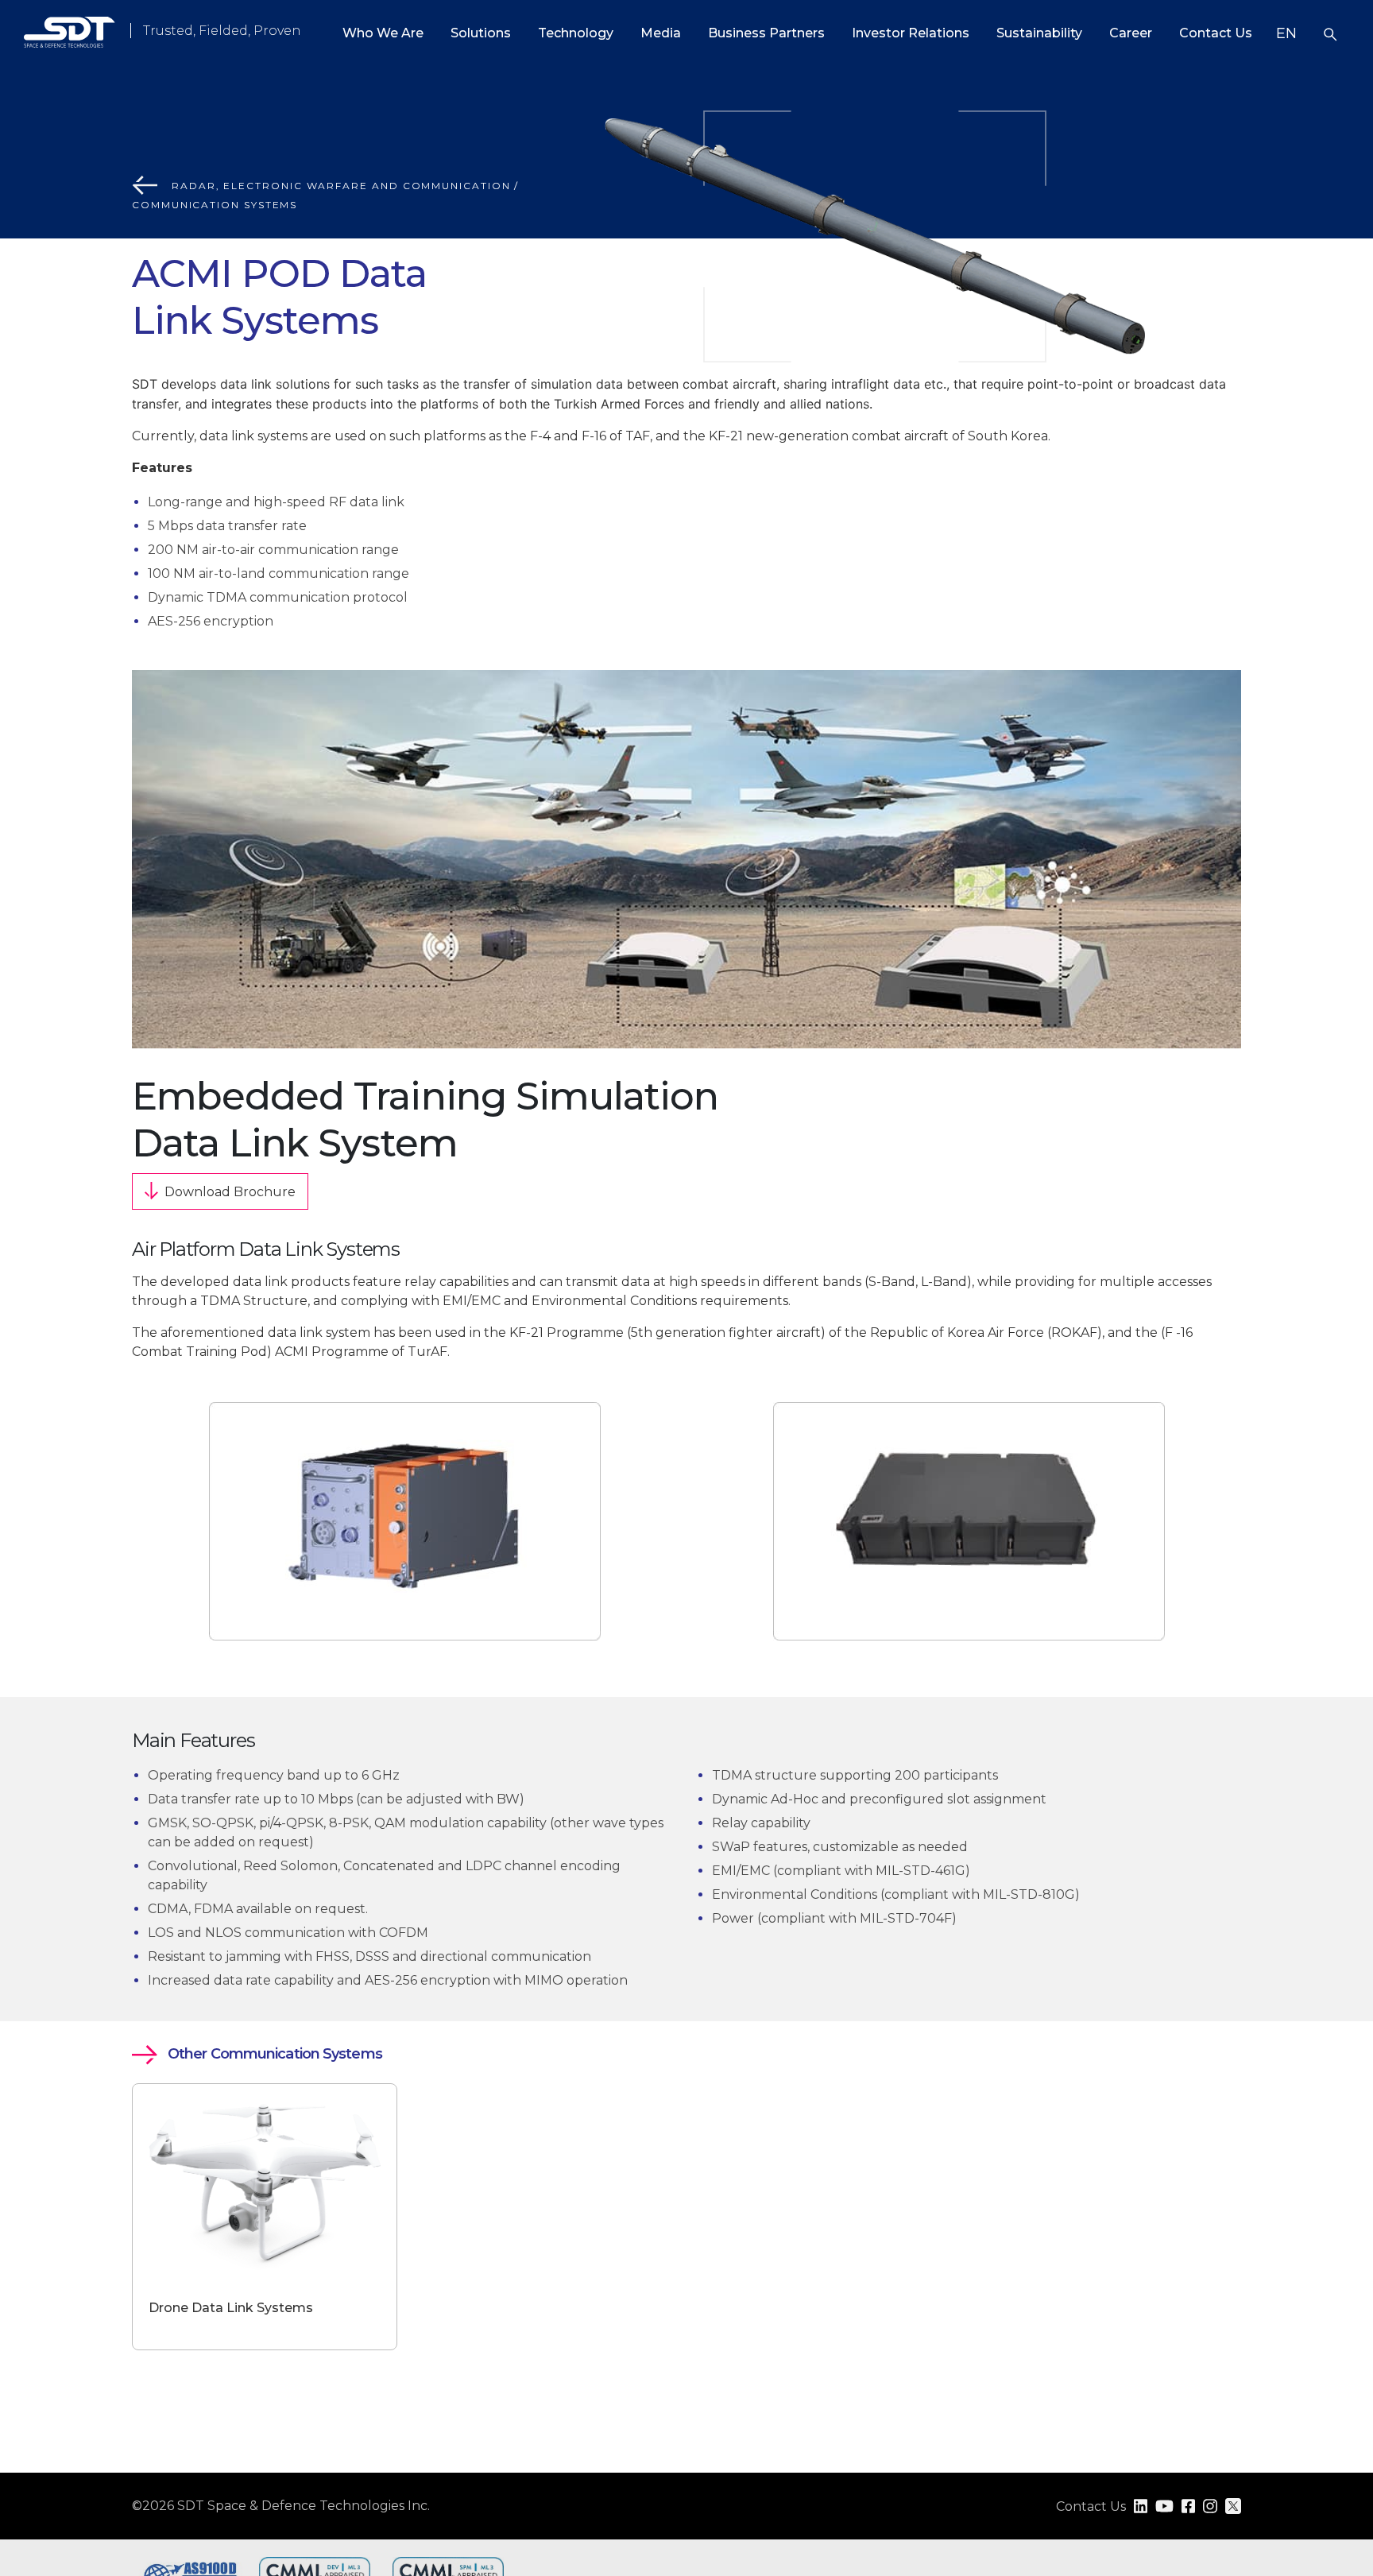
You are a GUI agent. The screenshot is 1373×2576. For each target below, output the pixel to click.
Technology (576, 33)
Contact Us (1216, 33)
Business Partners (766, 33)
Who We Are (383, 33)
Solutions (481, 33)
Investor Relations (911, 33)
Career (1131, 33)
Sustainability (1039, 33)
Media (661, 33)
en (1286, 33)
